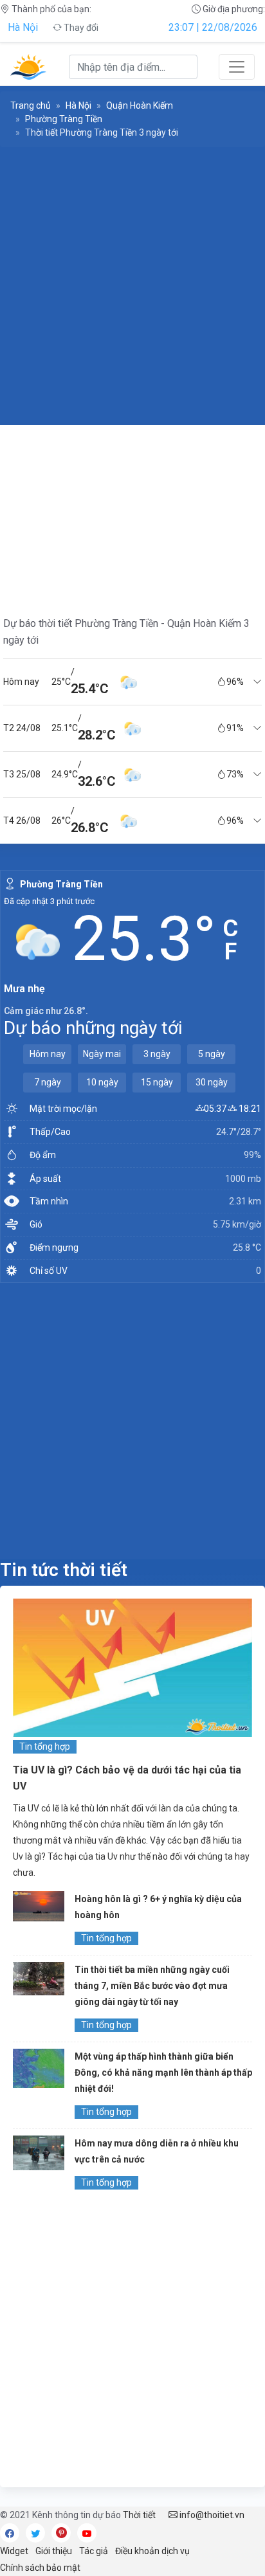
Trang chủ (31, 105)
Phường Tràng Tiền (64, 119)
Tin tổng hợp (45, 1746)
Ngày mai (102, 1054)
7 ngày (48, 1082)
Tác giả (94, 2551)
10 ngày (102, 1082)
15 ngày (157, 1082)
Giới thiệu (54, 2551)
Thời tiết (139, 2515)
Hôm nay (48, 1054)
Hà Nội (23, 27)
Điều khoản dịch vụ (152, 2551)
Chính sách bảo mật (40, 2568)
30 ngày (212, 1082)
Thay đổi (80, 28)
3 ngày (157, 1054)
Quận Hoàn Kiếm (140, 105)
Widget (14, 2551)
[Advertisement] (132, 286)
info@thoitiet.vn (211, 2515)
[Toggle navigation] (237, 67)
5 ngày (212, 1054)
